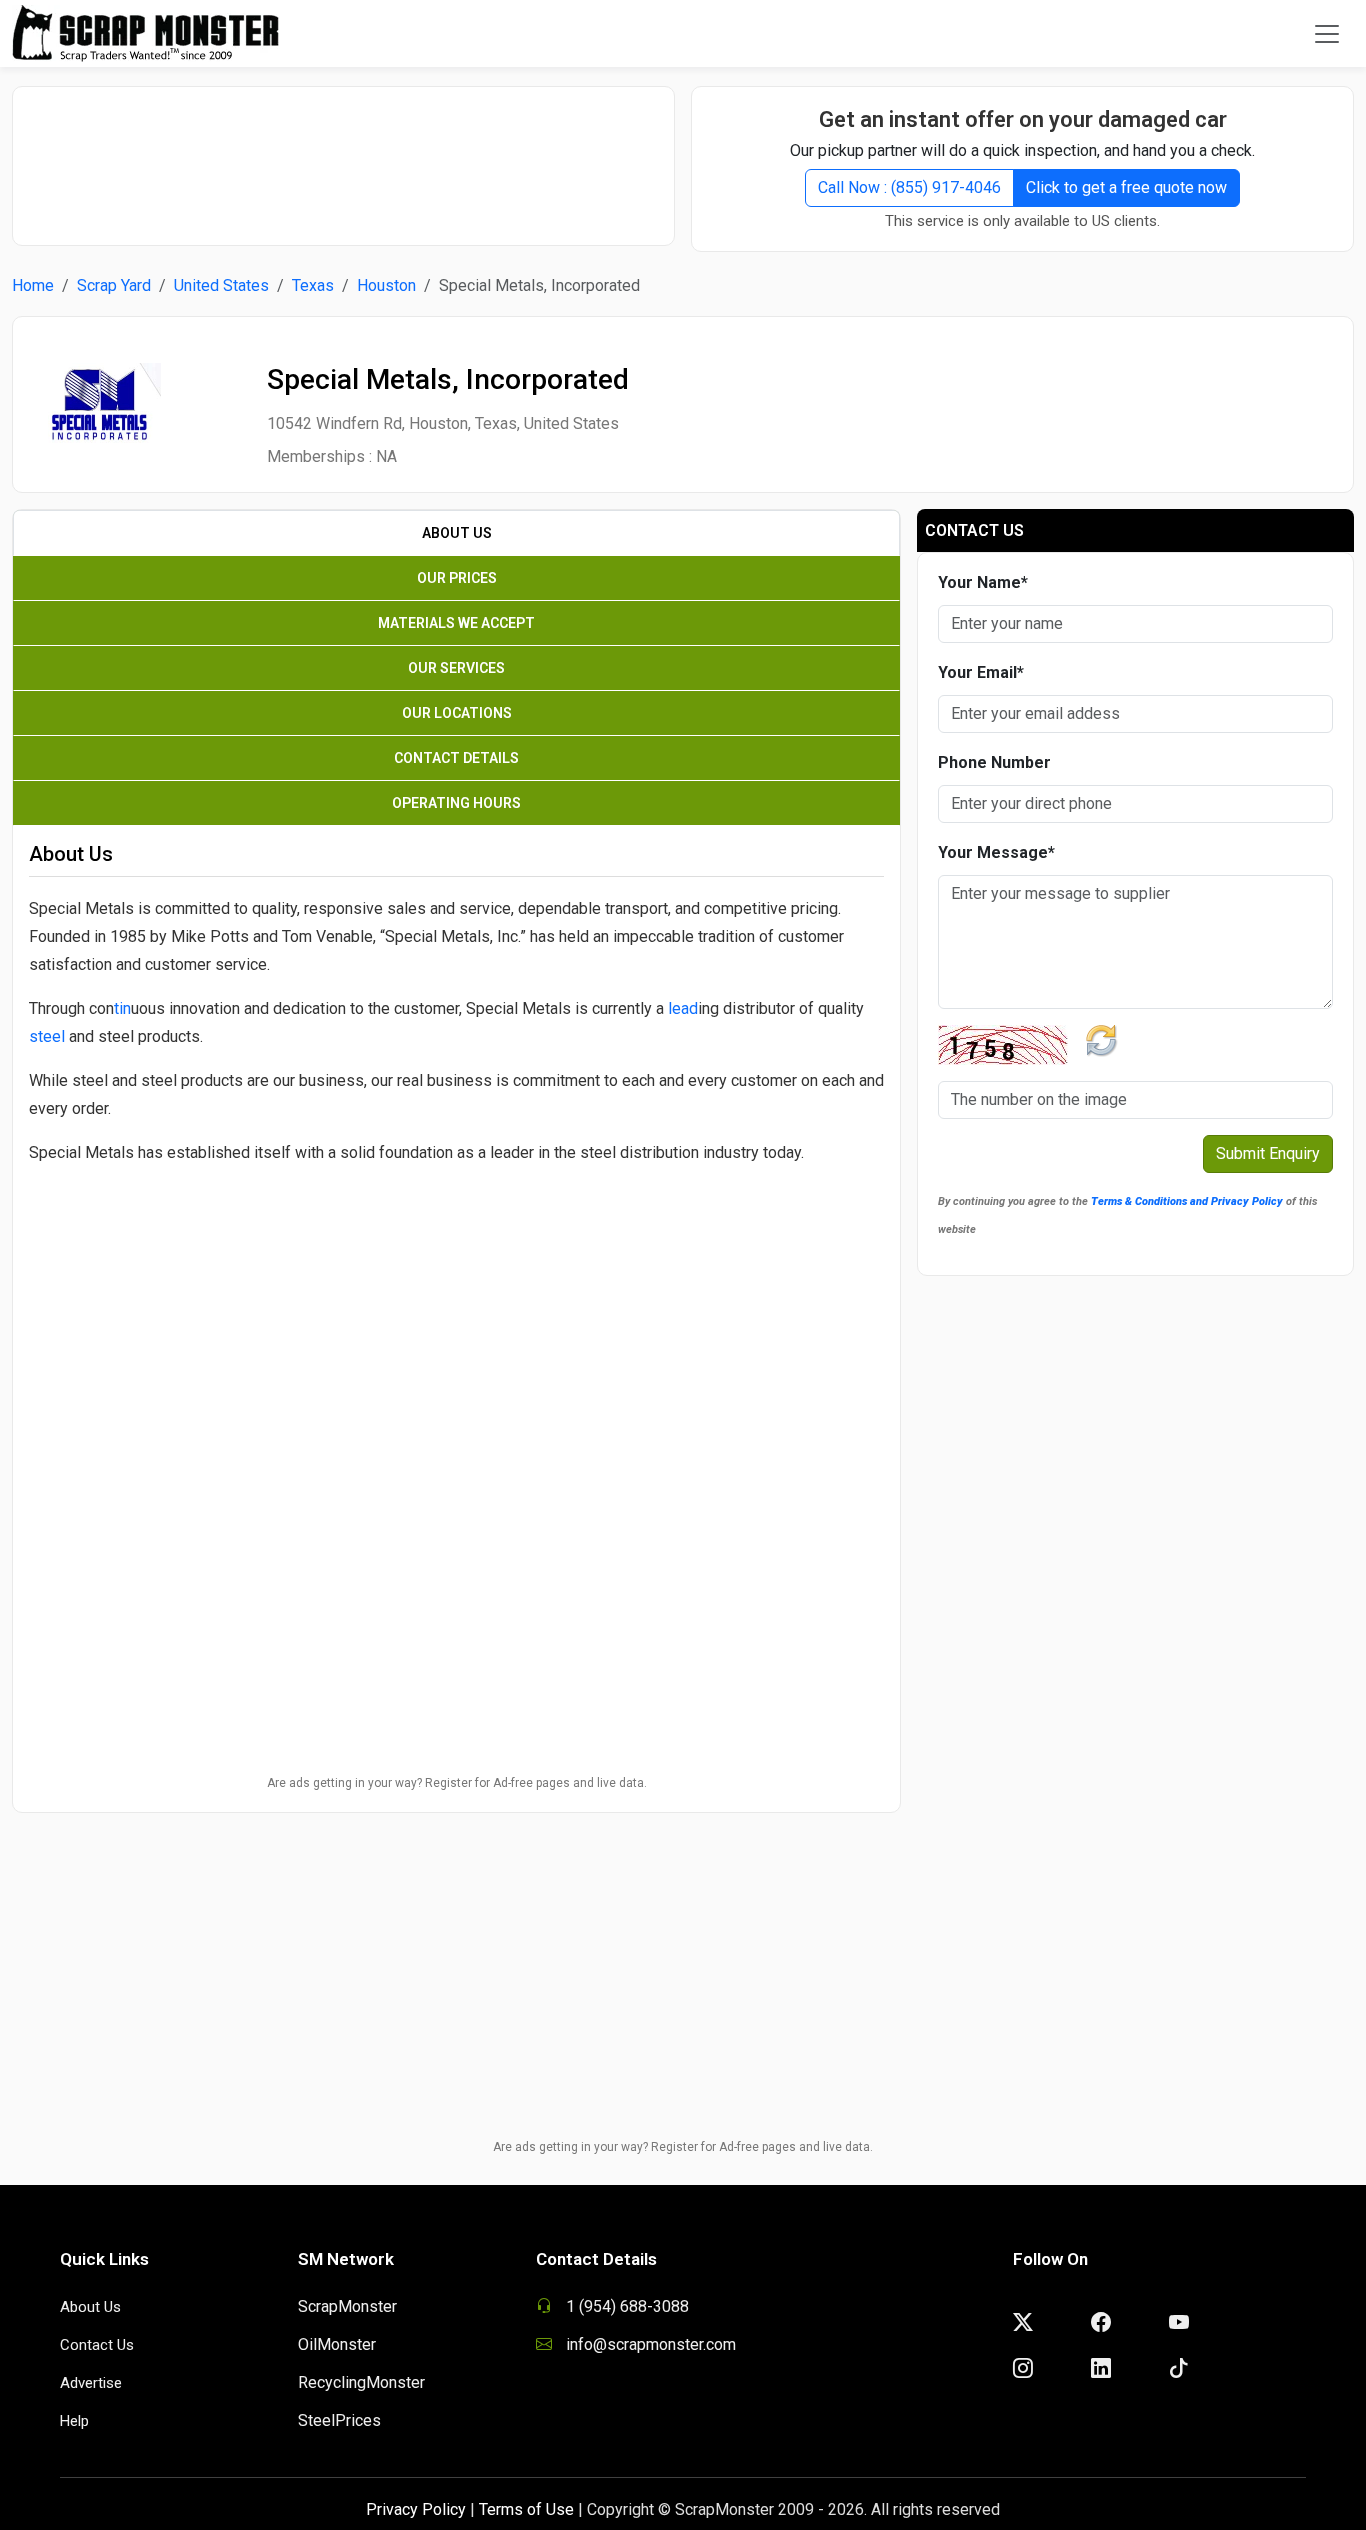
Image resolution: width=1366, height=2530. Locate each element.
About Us (90, 2307)
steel (47, 1036)
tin (122, 1008)
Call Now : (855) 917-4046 (909, 187)
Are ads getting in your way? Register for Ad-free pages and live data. (457, 1783)
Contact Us (97, 2345)
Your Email (981, 672)
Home (33, 285)
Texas (313, 285)
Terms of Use (526, 2509)
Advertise (91, 2383)
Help (74, 2421)
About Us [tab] (457, 533)
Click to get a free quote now (1126, 187)
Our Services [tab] (456, 668)
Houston (386, 285)
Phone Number (994, 762)
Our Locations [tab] (457, 713)
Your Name (983, 582)
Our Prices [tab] (457, 578)
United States (221, 285)
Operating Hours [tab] (456, 803)
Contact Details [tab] (456, 758)
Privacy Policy (416, 2509)
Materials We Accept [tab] (456, 623)
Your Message (996, 852)
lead (683, 1008)
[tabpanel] (456, 1157)
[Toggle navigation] (1327, 34)
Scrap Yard (114, 285)
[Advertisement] (344, 156)
